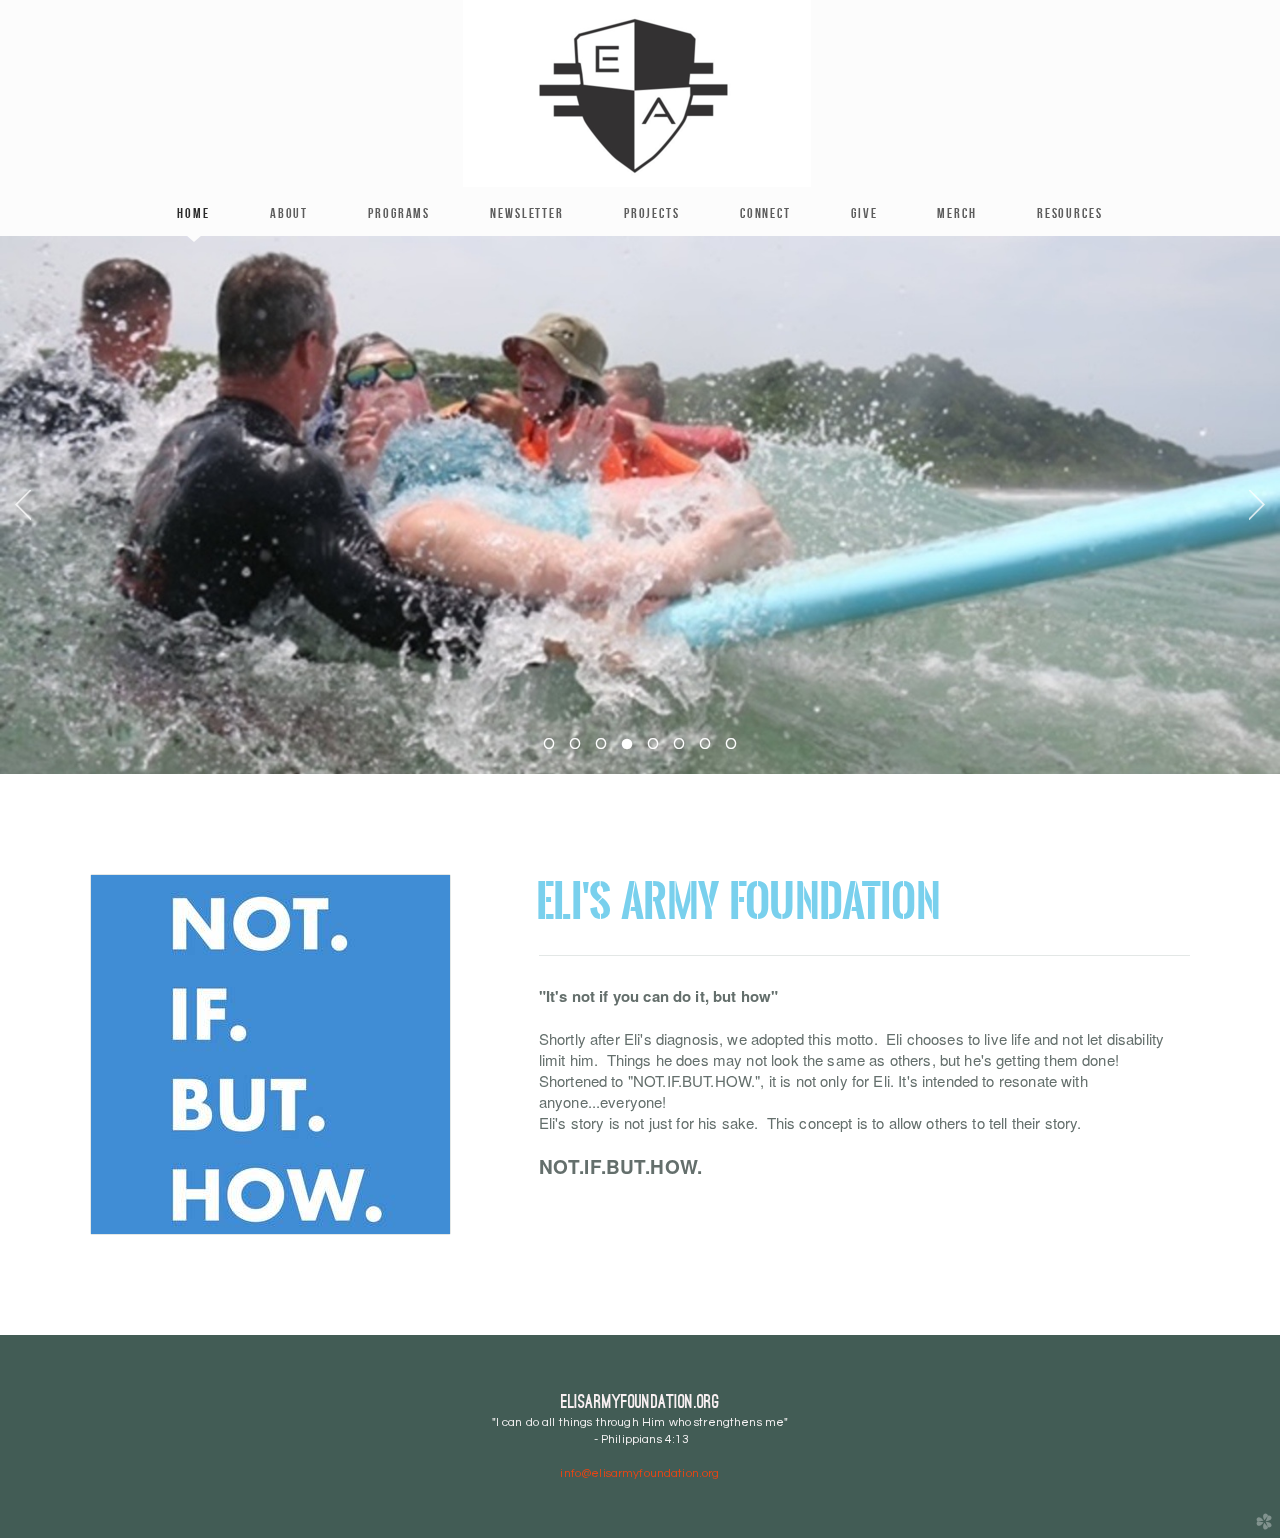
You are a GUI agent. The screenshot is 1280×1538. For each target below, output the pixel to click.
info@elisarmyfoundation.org (639, 1473)
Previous (23, 505)
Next (1257, 505)
